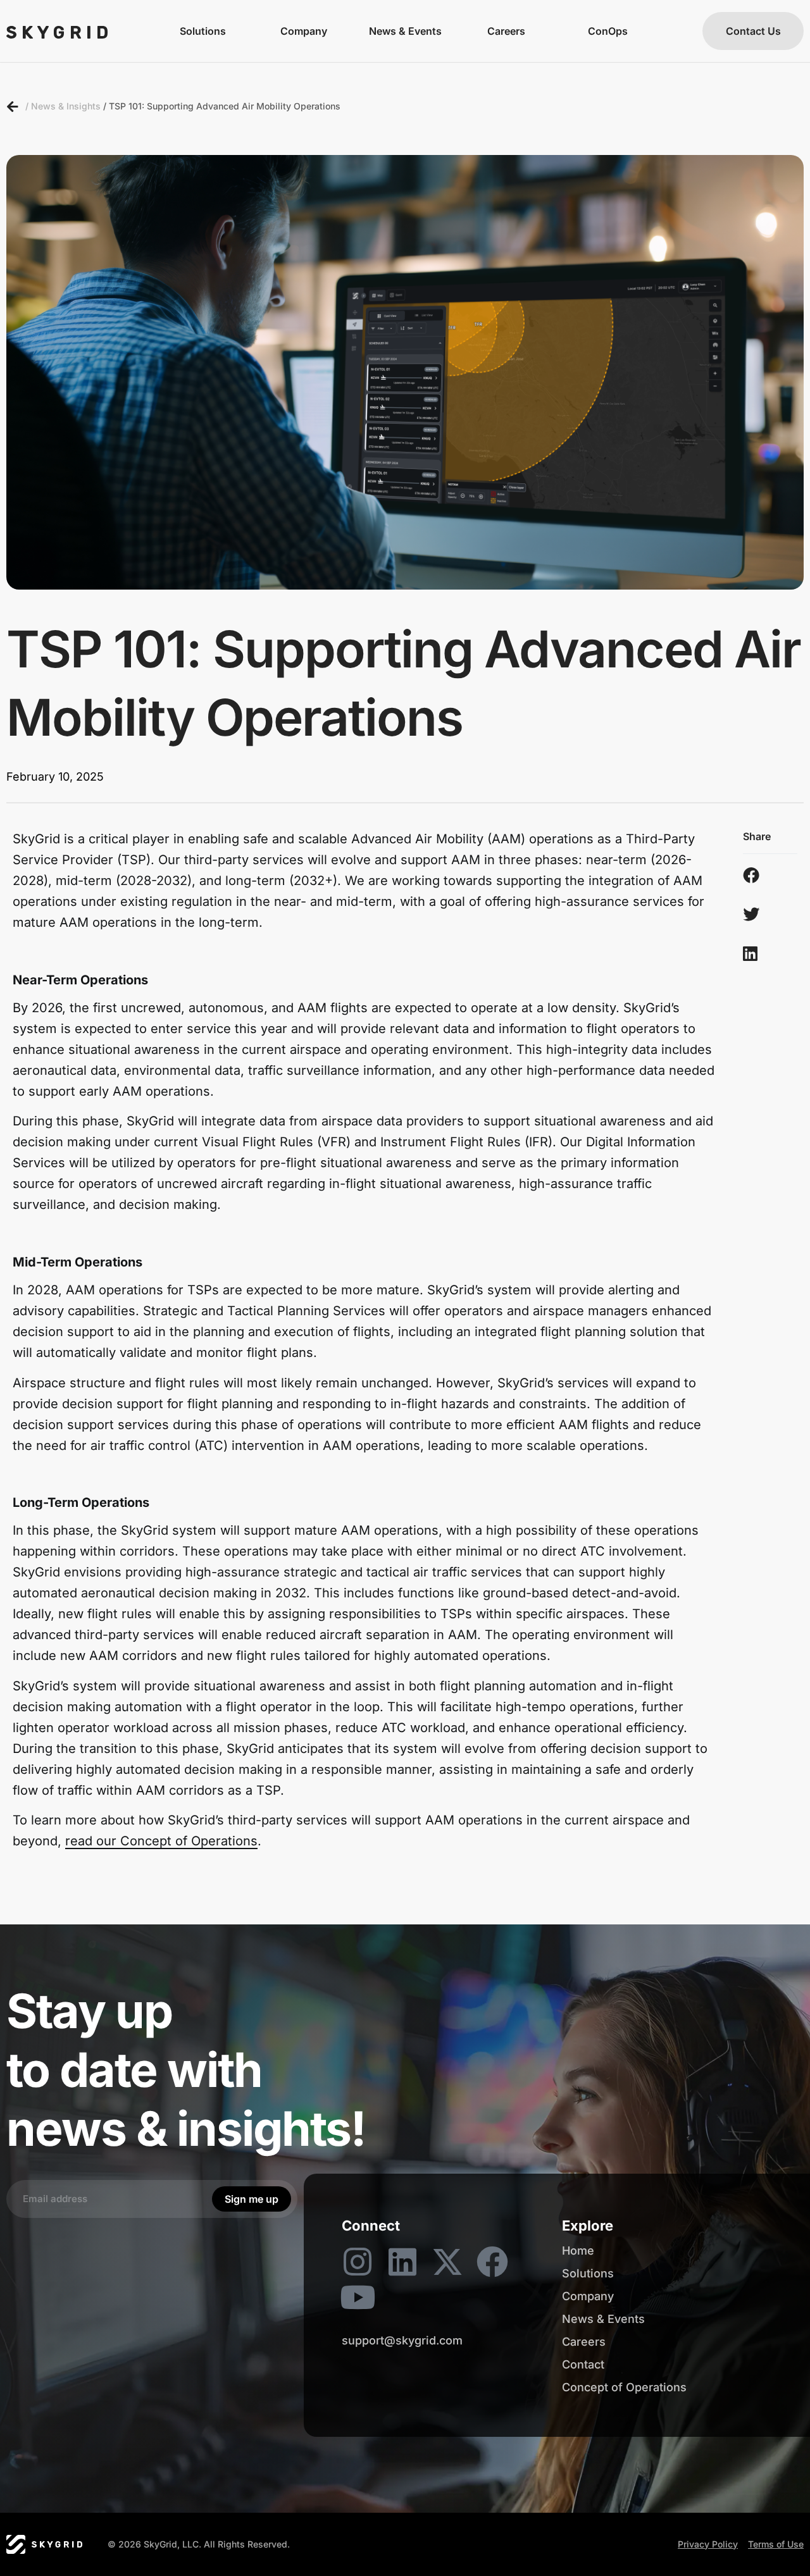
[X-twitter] (447, 2262)
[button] (757, 875)
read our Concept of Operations (161, 1841)
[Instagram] (358, 2262)
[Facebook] (492, 2262)
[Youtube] (358, 2297)
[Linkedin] (402, 2262)
